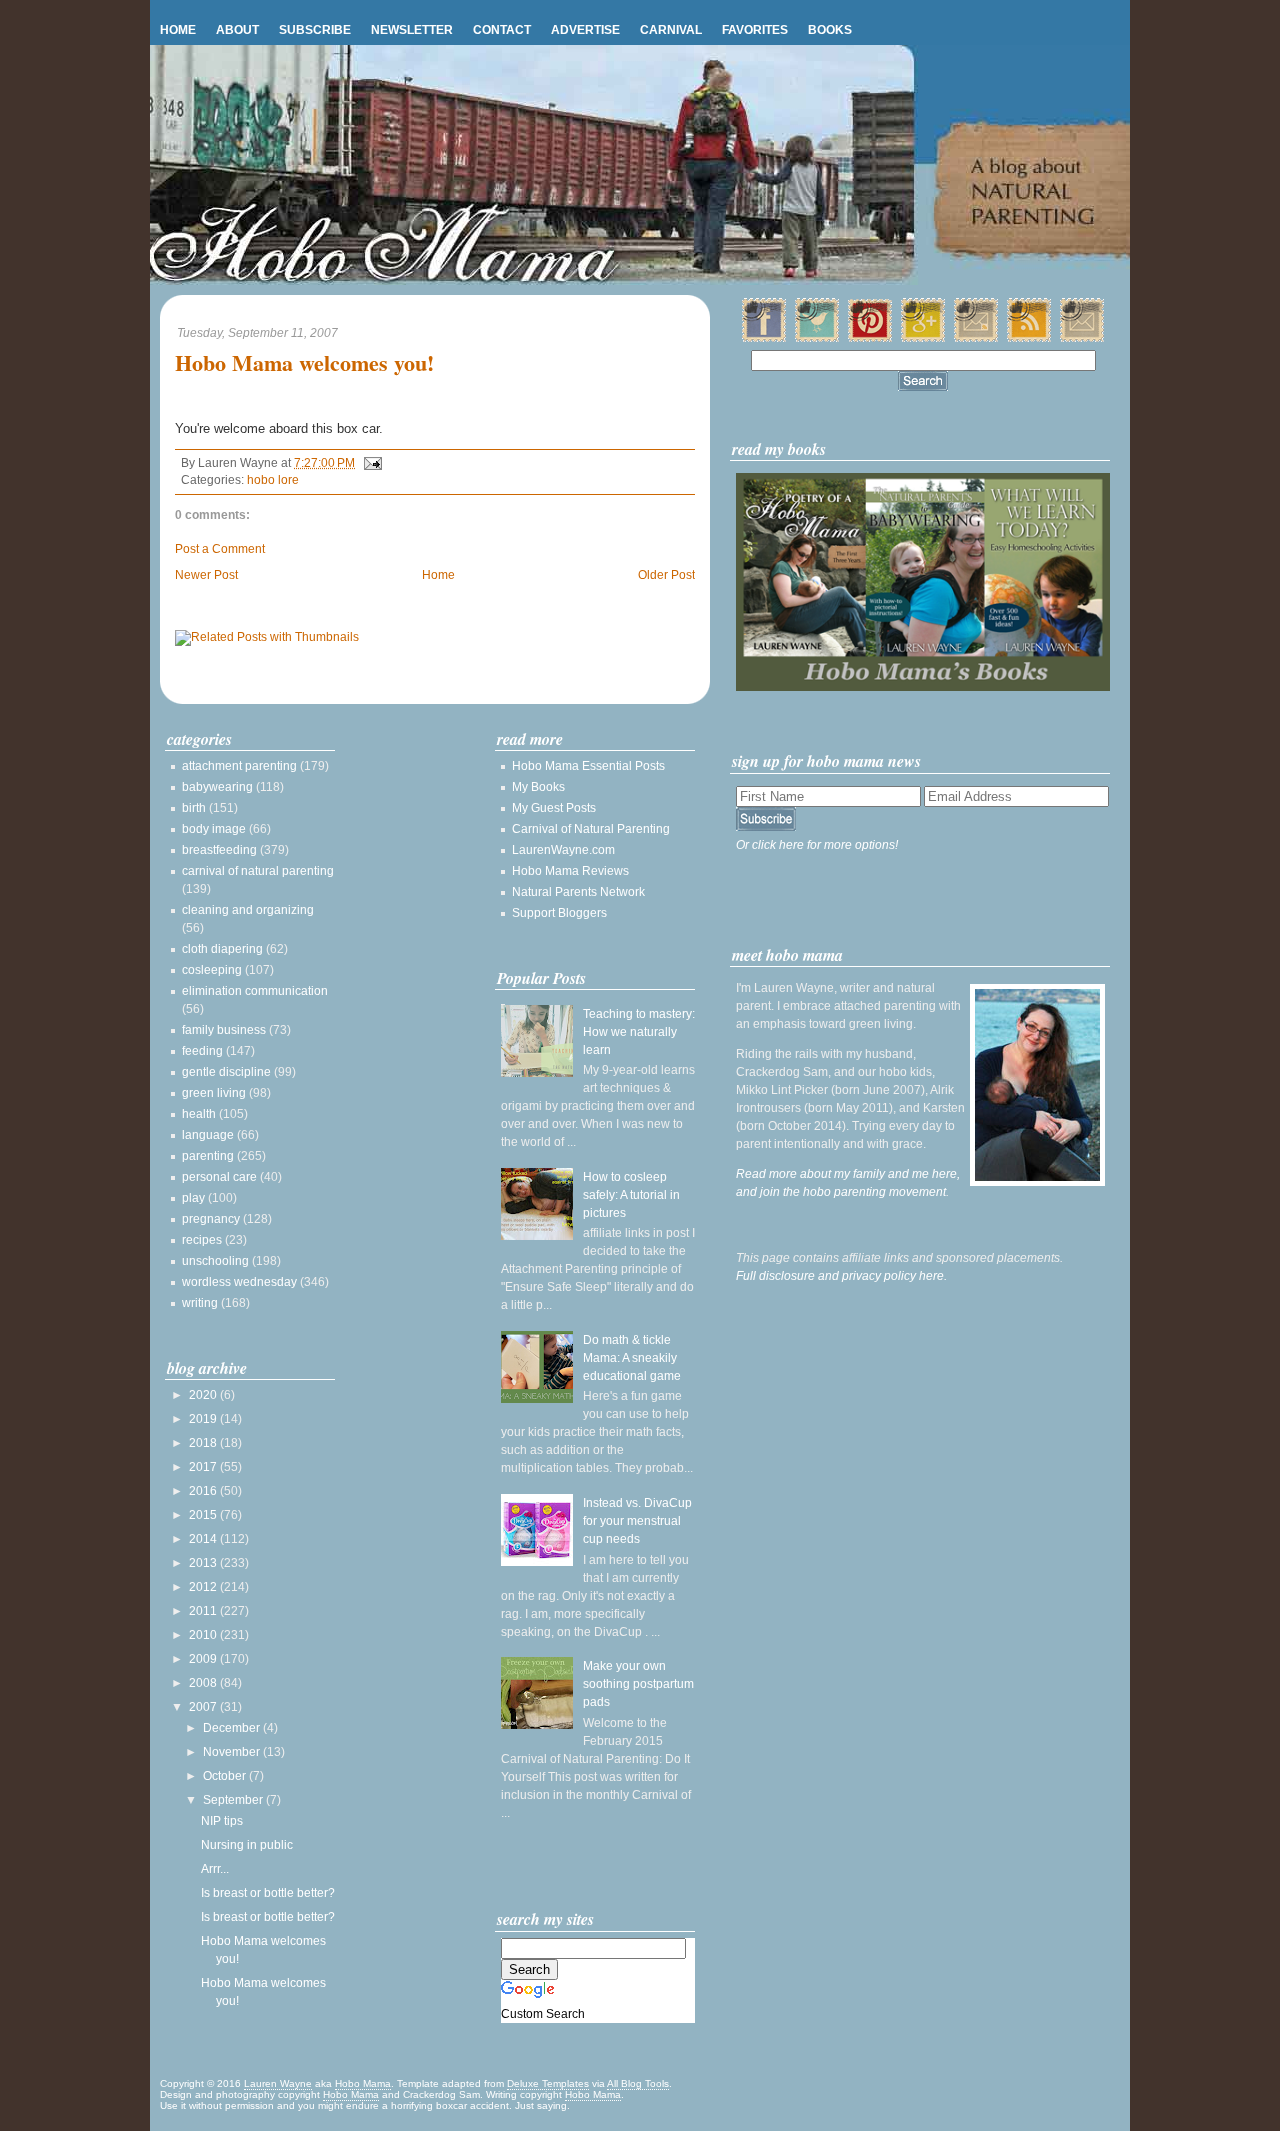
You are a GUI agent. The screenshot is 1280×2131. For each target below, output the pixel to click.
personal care (219, 1177)
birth (194, 808)
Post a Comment (220, 549)
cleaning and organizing (248, 910)
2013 (204, 1563)
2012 (204, 1587)
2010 (204, 1635)
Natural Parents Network (578, 892)
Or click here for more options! (817, 845)
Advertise (585, 30)
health (199, 1114)
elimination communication (255, 991)
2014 (204, 1539)
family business (224, 1030)
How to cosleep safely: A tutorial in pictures (631, 1195)
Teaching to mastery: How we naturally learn (639, 1032)
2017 (204, 1467)
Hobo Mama (363, 2083)
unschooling (215, 1261)
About (237, 30)
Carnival (671, 30)
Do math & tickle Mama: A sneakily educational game (632, 1358)
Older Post (666, 575)
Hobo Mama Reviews (570, 871)
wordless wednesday (239, 1282)
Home (178, 30)
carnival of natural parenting (258, 871)
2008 (204, 1683)
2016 (204, 1491)
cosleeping (212, 970)
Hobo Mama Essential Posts (588, 766)
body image (214, 829)
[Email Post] (370, 463)
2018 (204, 1443)
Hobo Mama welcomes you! (304, 363)
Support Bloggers (559, 913)
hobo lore (273, 480)
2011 (204, 1611)
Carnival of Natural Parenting (591, 829)
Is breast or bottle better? (268, 1893)
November (233, 1752)
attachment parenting (239, 766)
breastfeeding (219, 850)
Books (830, 30)
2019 (204, 1419)
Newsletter (412, 30)
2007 (204, 1707)
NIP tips (222, 1821)
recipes (202, 1240)
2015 (204, 1515)
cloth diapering (222, 949)
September (234, 1800)
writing (200, 1303)
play (193, 1198)
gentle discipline (226, 1072)
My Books (538, 787)
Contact (502, 30)
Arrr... (215, 1869)
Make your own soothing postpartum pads (638, 1684)
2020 (204, 1395)
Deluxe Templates (548, 2083)
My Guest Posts (554, 808)
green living (214, 1093)
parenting (208, 1156)
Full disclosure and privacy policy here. (841, 1276)
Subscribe (315, 30)
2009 (204, 1659)
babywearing (217, 787)
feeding (202, 1051)
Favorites (755, 30)
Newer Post (206, 575)
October (226, 1776)
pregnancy (211, 1219)
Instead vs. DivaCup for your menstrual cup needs (637, 1521)
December (233, 1728)
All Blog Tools (638, 2083)
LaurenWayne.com (563, 850)
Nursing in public (247, 1845)
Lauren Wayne (278, 2083)
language (208, 1135)
